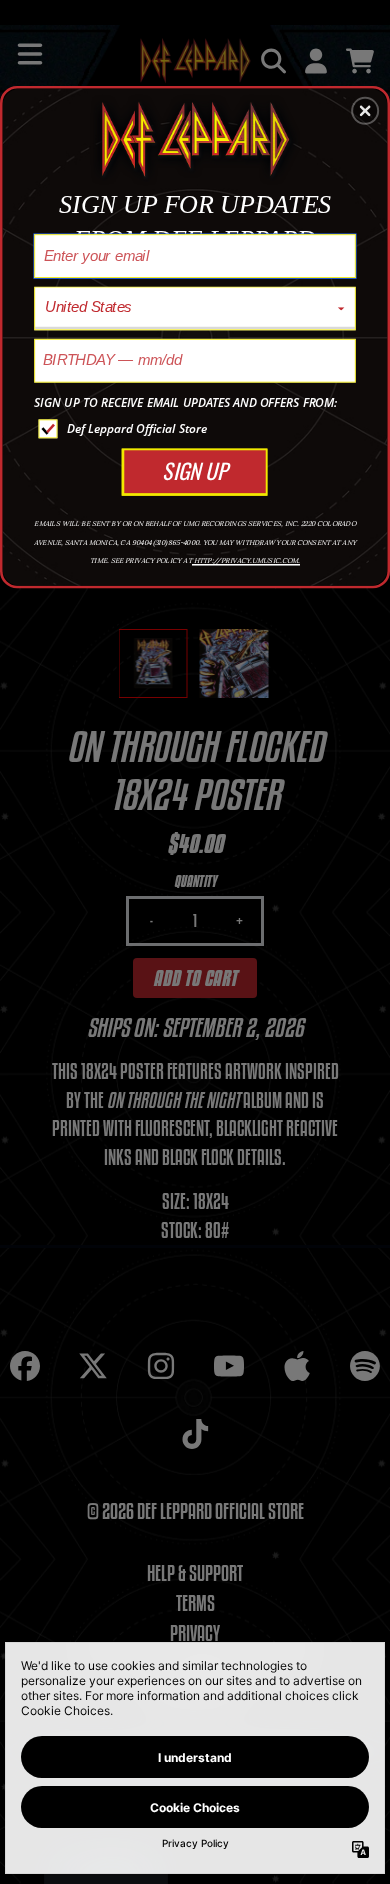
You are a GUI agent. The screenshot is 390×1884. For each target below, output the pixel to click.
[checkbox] (197, 428)
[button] (365, 111)
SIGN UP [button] (194, 471)
